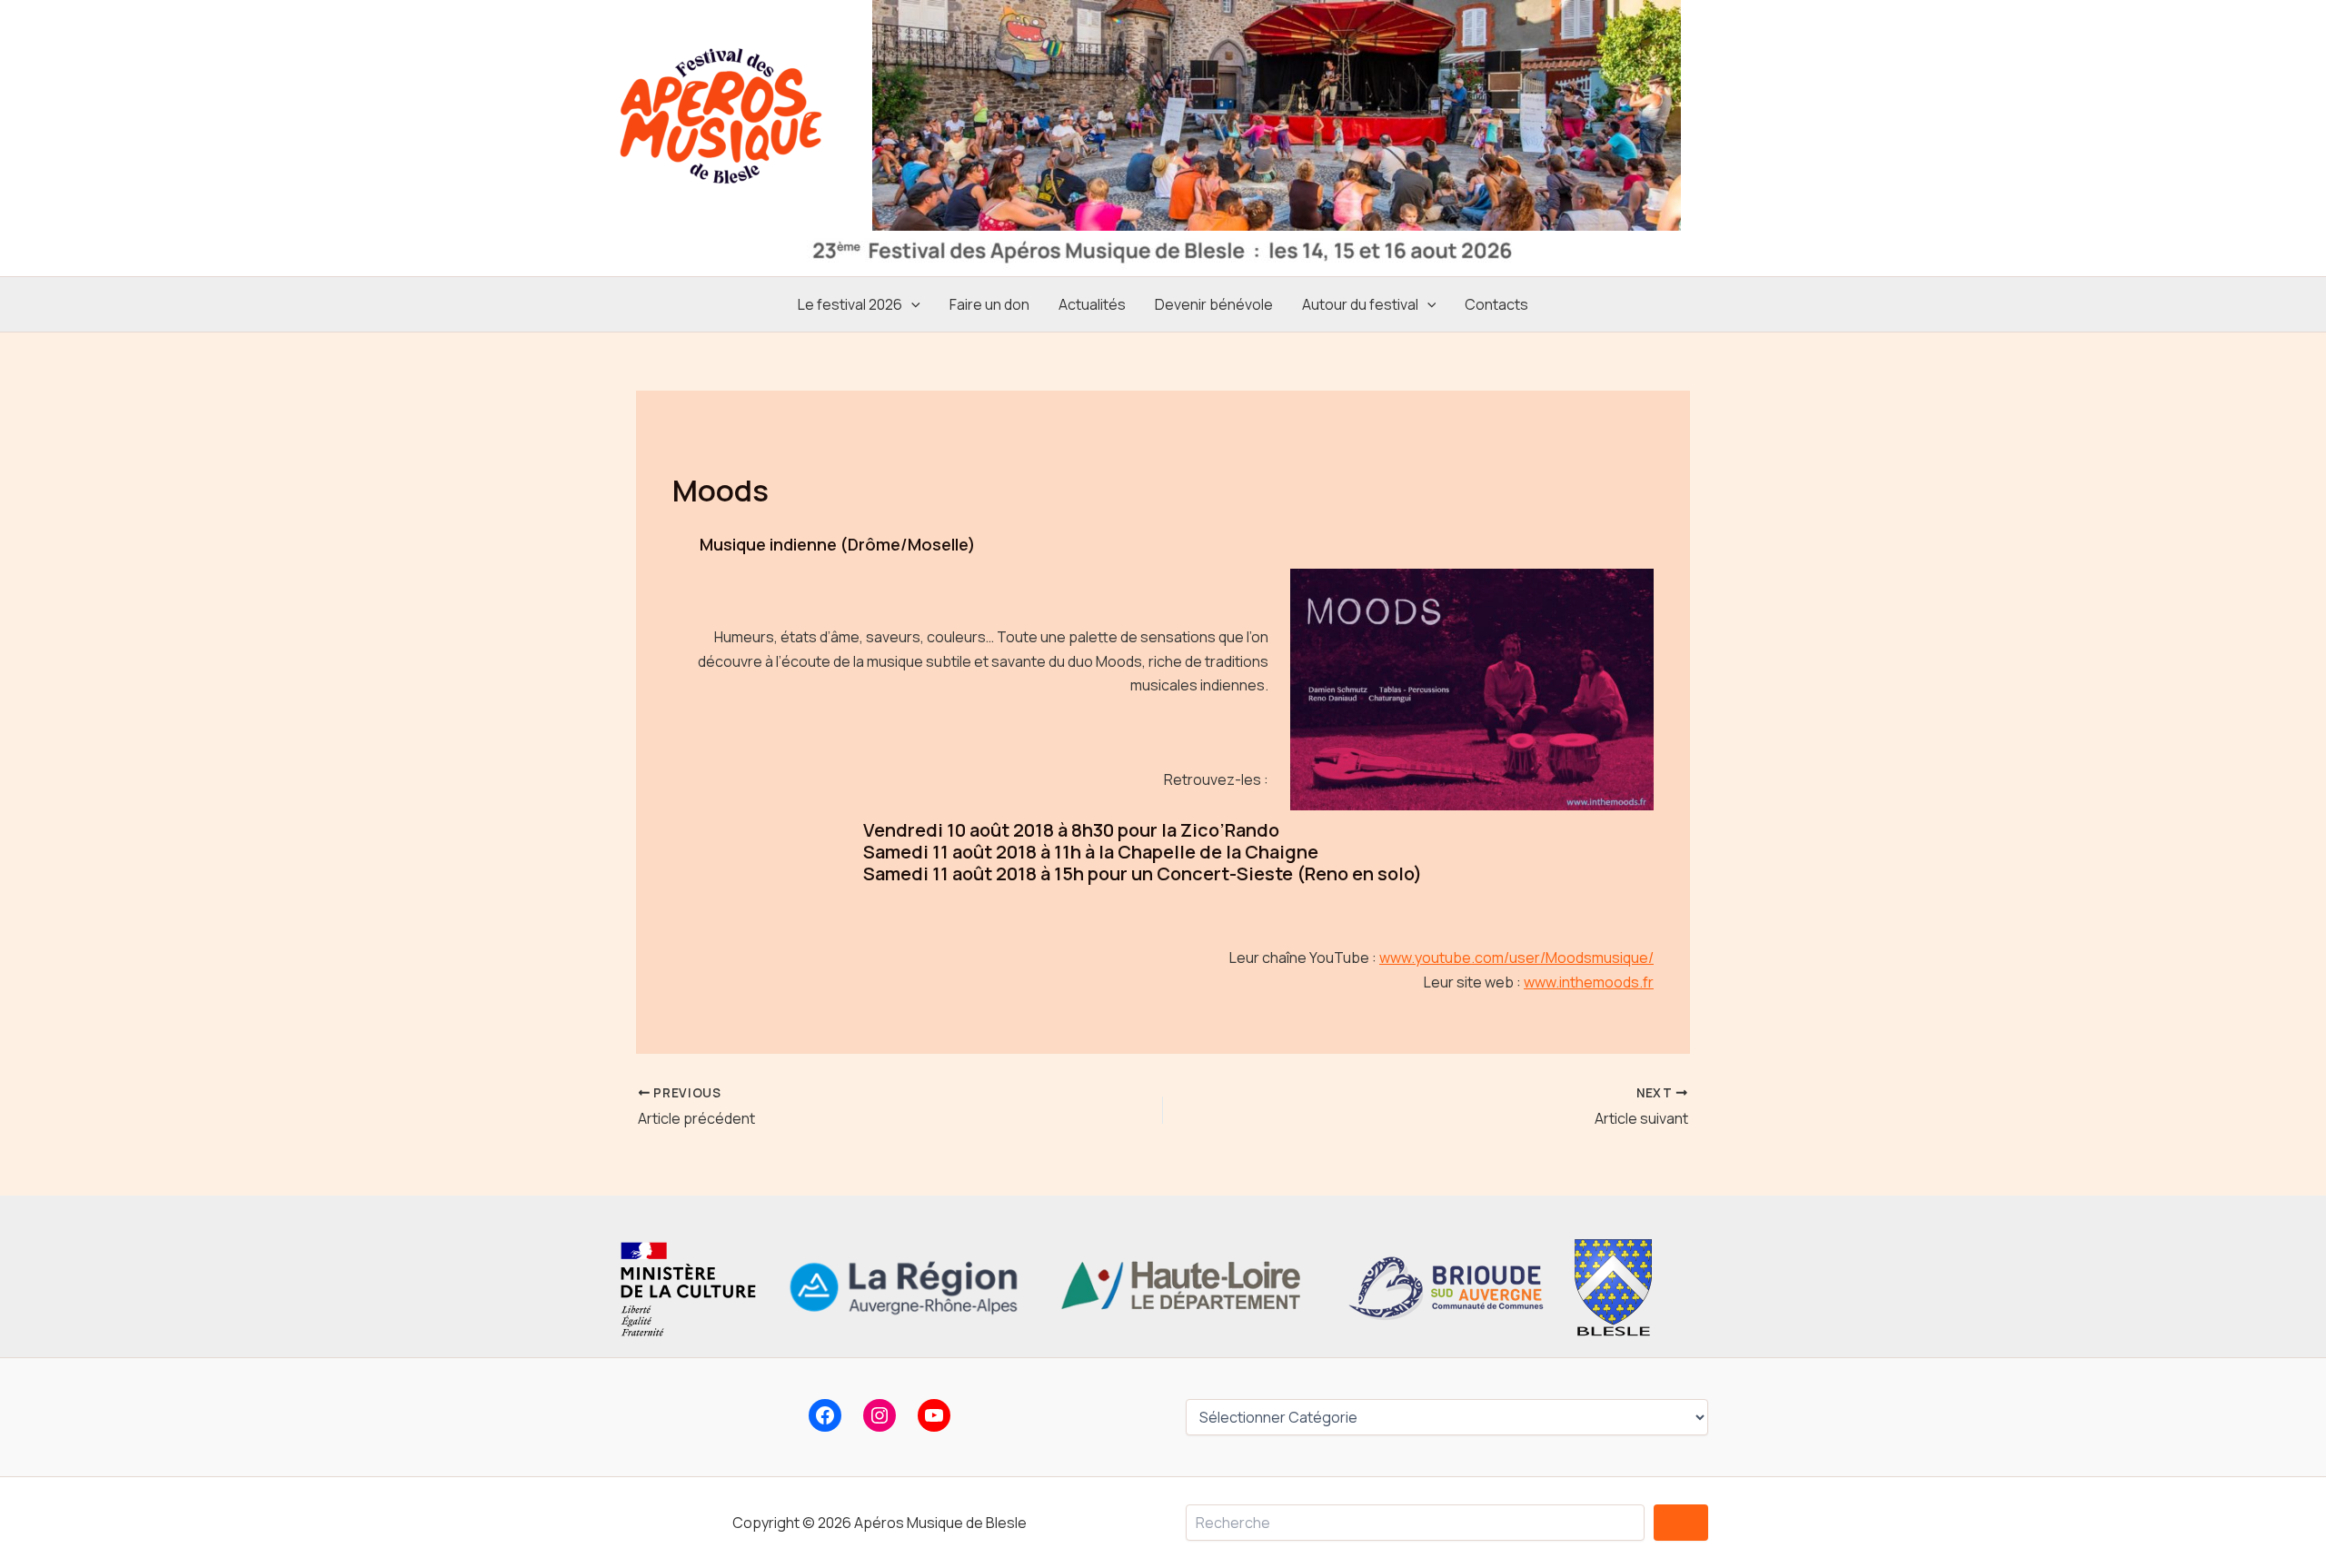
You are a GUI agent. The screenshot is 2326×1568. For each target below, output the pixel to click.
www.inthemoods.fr (1589, 982)
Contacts (1496, 304)
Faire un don (989, 304)
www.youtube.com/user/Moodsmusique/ (1516, 958)
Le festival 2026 (850, 304)
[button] (911, 304)
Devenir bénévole (1214, 304)
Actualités (1092, 304)
